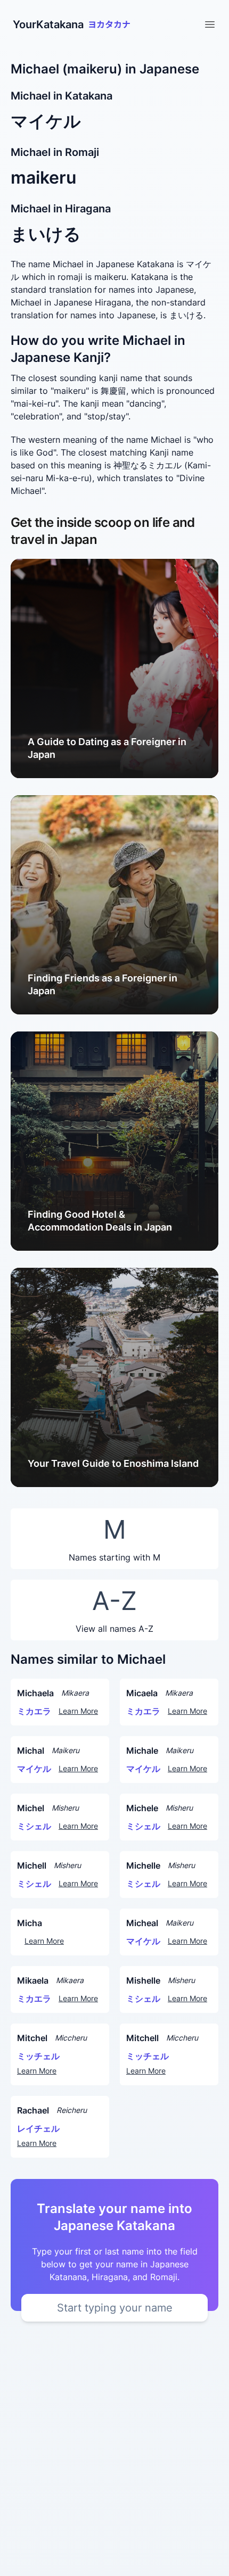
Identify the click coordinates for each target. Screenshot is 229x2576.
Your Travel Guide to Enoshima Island (113, 1463)
